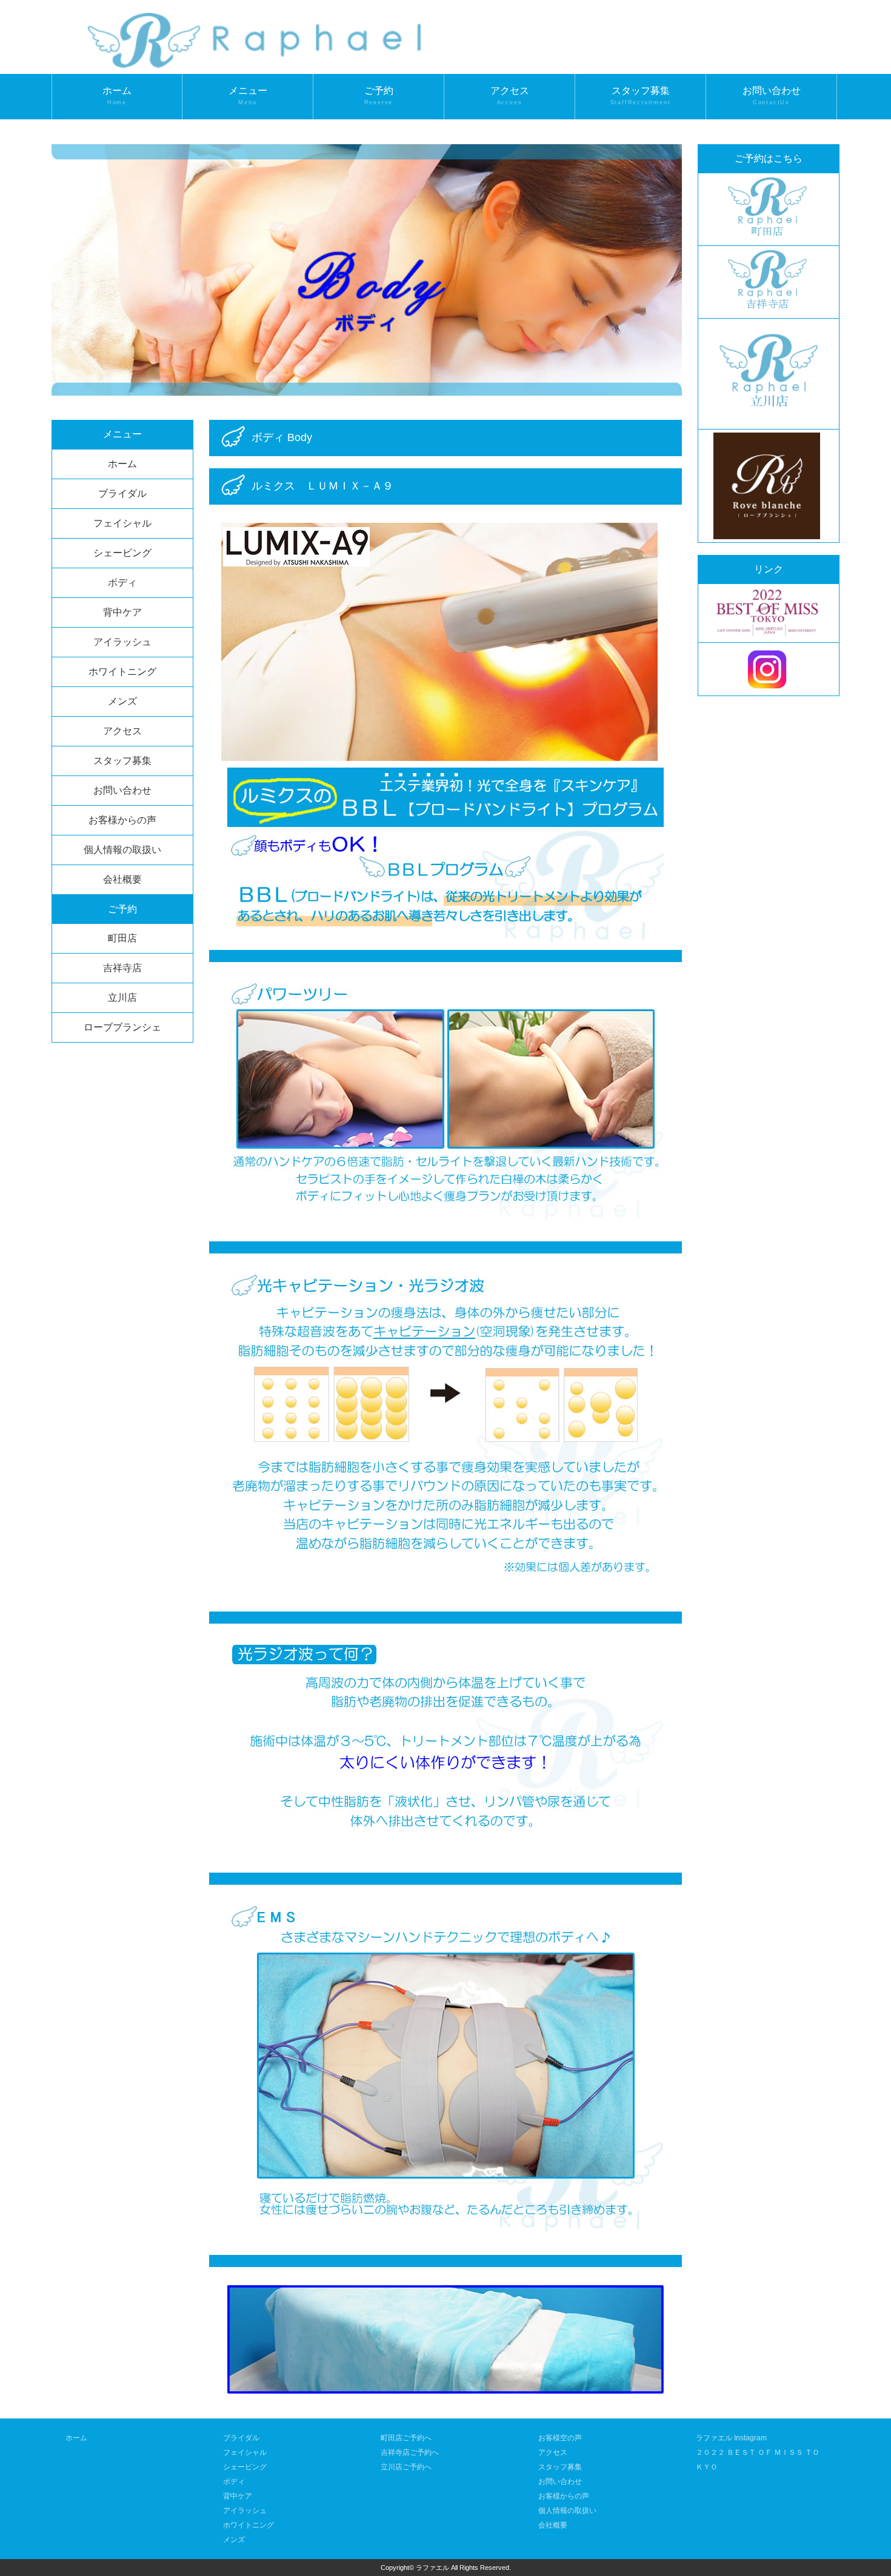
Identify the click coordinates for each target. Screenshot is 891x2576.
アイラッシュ (122, 642)
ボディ (122, 583)
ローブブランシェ (122, 1027)
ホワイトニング (122, 672)
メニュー (248, 96)
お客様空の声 (560, 2438)
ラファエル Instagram (731, 2438)
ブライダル (122, 493)
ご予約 (379, 96)
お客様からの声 (122, 820)
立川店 (122, 998)
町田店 (122, 938)
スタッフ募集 (641, 96)
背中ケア (122, 612)
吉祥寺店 (122, 968)
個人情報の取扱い (122, 850)
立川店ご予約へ (406, 2467)
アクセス (510, 96)
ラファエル (432, 2568)
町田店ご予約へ (406, 2438)
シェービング (122, 553)
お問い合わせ (772, 96)
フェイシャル (122, 523)
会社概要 (122, 879)
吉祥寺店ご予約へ (410, 2452)
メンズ (122, 701)
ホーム (117, 96)
